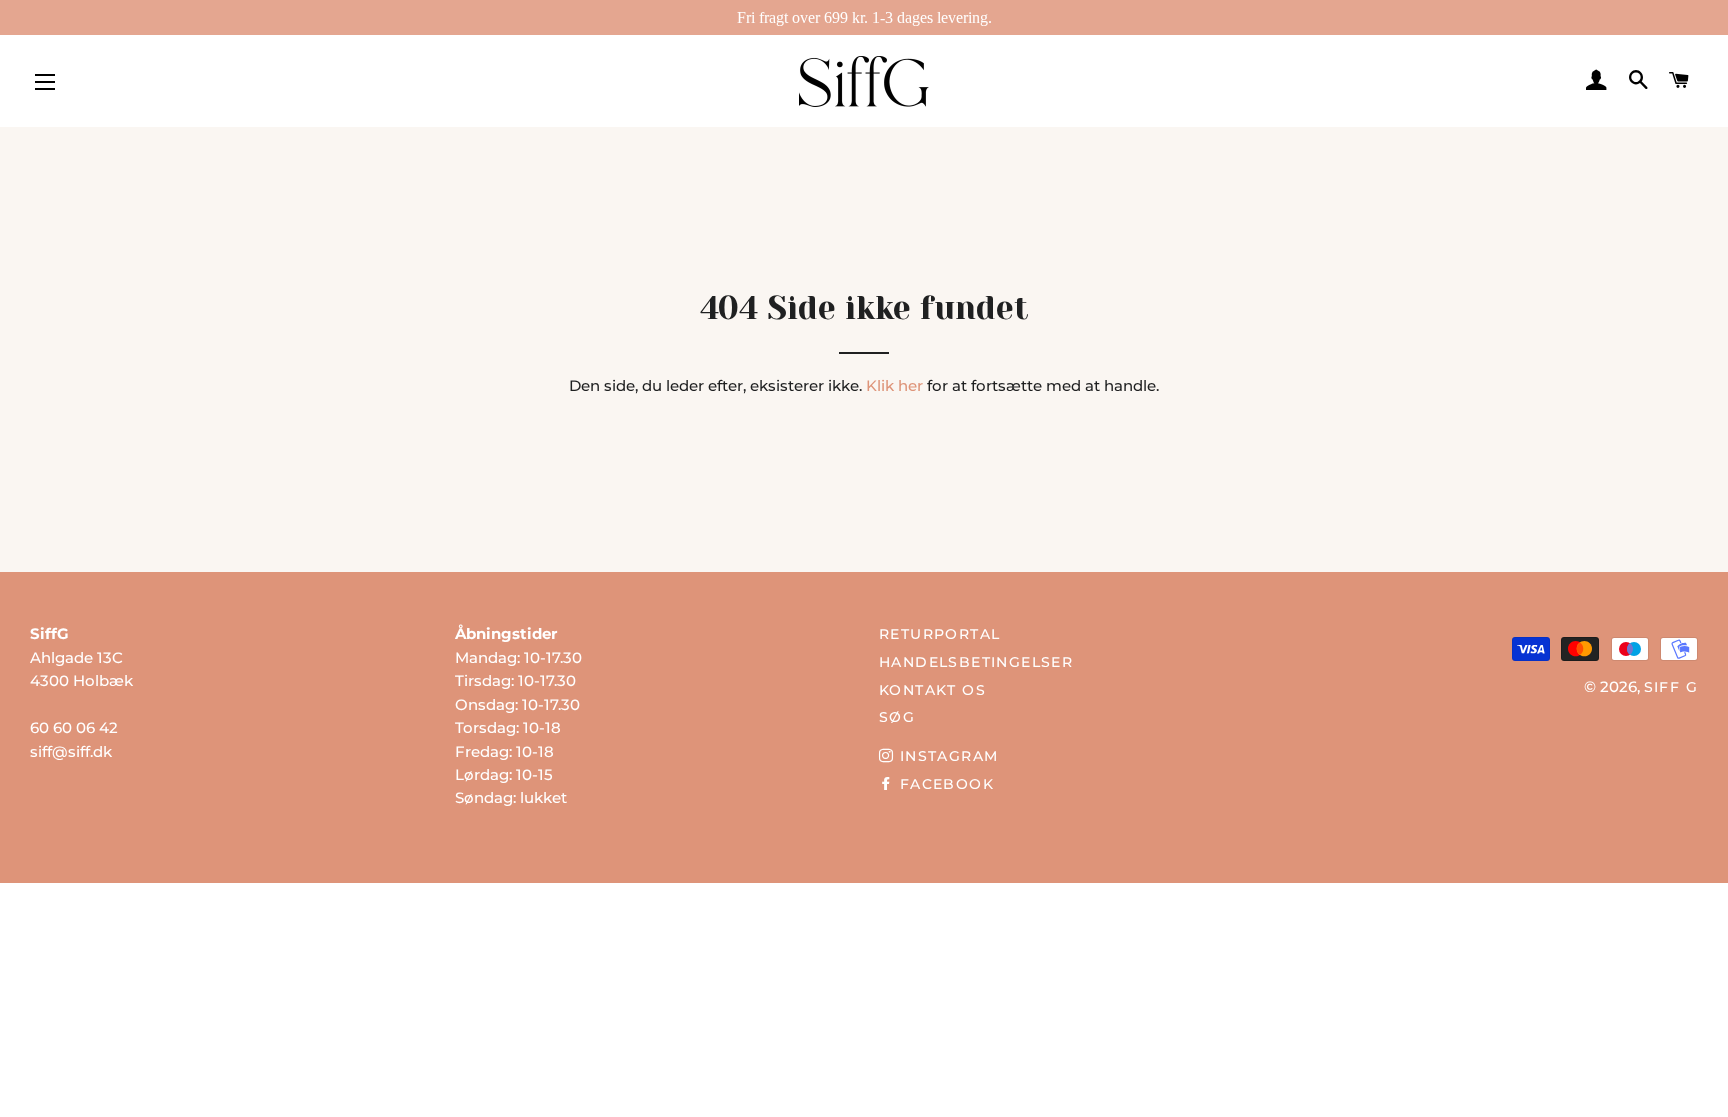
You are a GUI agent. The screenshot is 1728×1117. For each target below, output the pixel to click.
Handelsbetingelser (976, 662)
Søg (897, 717)
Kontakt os (932, 690)
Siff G (1671, 687)
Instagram (946, 756)
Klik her (894, 385)
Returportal (939, 634)
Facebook (944, 784)
